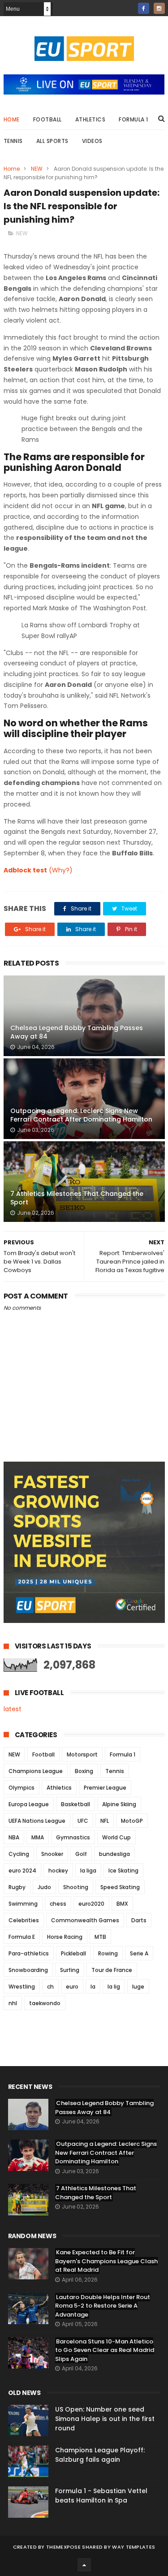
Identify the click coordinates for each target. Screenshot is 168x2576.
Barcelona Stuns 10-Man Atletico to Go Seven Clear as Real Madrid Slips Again (105, 2350)
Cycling (19, 1854)
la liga (88, 1871)
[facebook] (144, 8)
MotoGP (132, 1821)
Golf (81, 1854)
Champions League (36, 1771)
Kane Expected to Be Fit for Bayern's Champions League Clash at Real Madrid (106, 2261)
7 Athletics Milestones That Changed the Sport (77, 1198)
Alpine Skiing (119, 1804)
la (93, 1987)
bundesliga (114, 1854)
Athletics (90, 119)
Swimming (23, 1904)
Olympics (22, 1788)
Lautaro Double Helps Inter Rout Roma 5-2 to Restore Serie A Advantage (103, 2306)
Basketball (75, 1804)
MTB (100, 1937)
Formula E (22, 1937)
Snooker (52, 1854)
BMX (122, 1904)
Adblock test (25, 870)
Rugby (17, 1887)
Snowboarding (28, 1970)
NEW (37, 169)
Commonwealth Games (85, 1920)
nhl (13, 2003)
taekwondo (45, 2003)
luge (138, 1987)
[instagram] (159, 8)
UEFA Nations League (37, 1821)
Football (47, 119)
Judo (44, 1887)
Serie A (139, 1953)
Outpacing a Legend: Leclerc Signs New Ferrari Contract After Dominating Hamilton (81, 1115)
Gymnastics (73, 1837)
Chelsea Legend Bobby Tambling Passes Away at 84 (77, 1032)
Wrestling (22, 1987)
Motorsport (82, 1754)
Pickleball (73, 1953)
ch (50, 1987)
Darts (139, 1920)
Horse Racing (65, 1937)
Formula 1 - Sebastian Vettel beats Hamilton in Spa (101, 2496)
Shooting (76, 1887)
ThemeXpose (63, 2547)
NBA (14, 1837)
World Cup (116, 1837)
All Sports (52, 141)
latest (13, 1709)
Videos (92, 141)
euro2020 (91, 1904)
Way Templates (134, 2547)
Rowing (108, 1953)
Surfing (70, 1970)
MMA (38, 1837)
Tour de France (112, 1970)
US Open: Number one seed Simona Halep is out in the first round (105, 2419)
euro (72, 1987)
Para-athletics (29, 1953)
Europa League (29, 1804)
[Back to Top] (84, 2565)
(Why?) (61, 870)
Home (12, 119)
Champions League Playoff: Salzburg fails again (100, 2455)
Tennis (13, 141)
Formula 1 (134, 119)
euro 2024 (22, 1871)
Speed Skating (120, 1887)
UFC (83, 1821)
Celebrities (24, 1920)
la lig (114, 1987)
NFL (105, 1821)
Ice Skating (123, 1871)
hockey (58, 1871)
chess (58, 1904)
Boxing (84, 1771)
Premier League (105, 1788)
